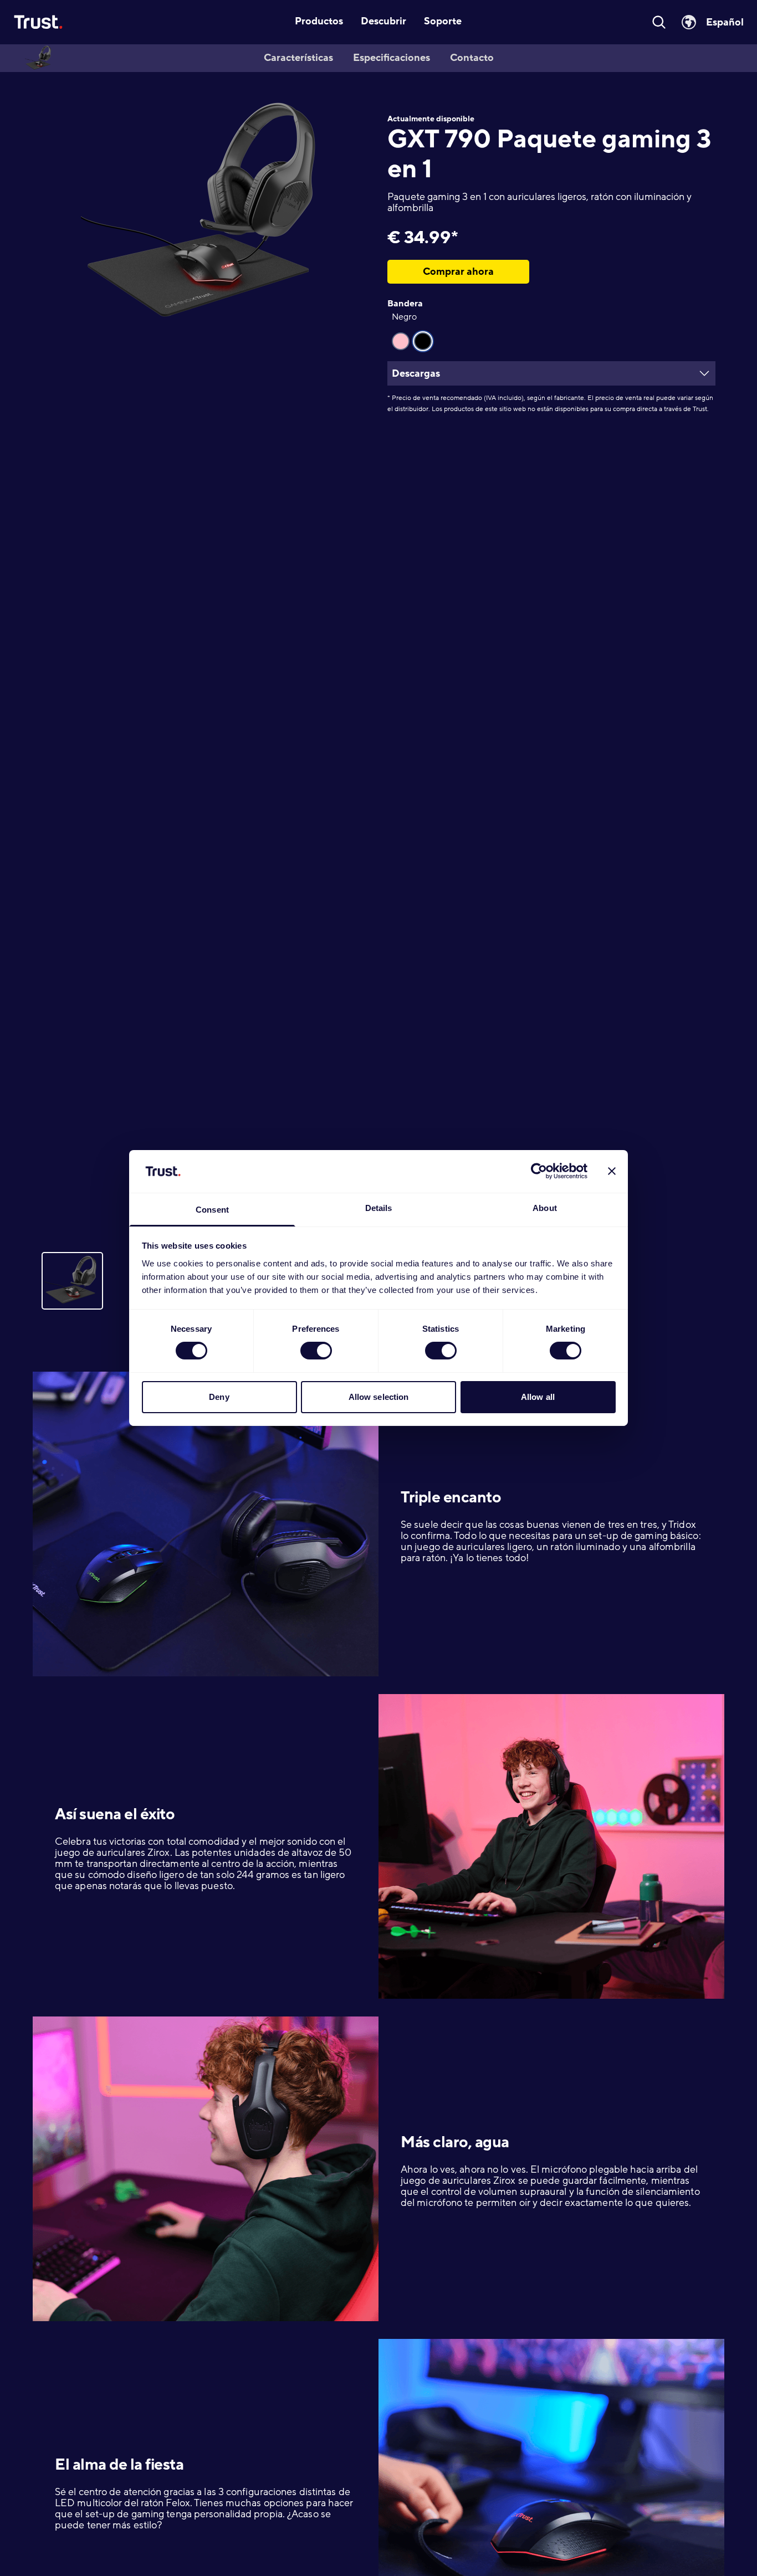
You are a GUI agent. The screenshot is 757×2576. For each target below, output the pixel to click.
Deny (219, 1397)
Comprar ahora (458, 271)
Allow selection (379, 1397)
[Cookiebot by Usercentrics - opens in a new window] (539, 1171)
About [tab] (545, 1208)
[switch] (316, 1351)
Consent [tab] (212, 1210)
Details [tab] (379, 1208)
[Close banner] (612, 1171)
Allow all (538, 1397)
